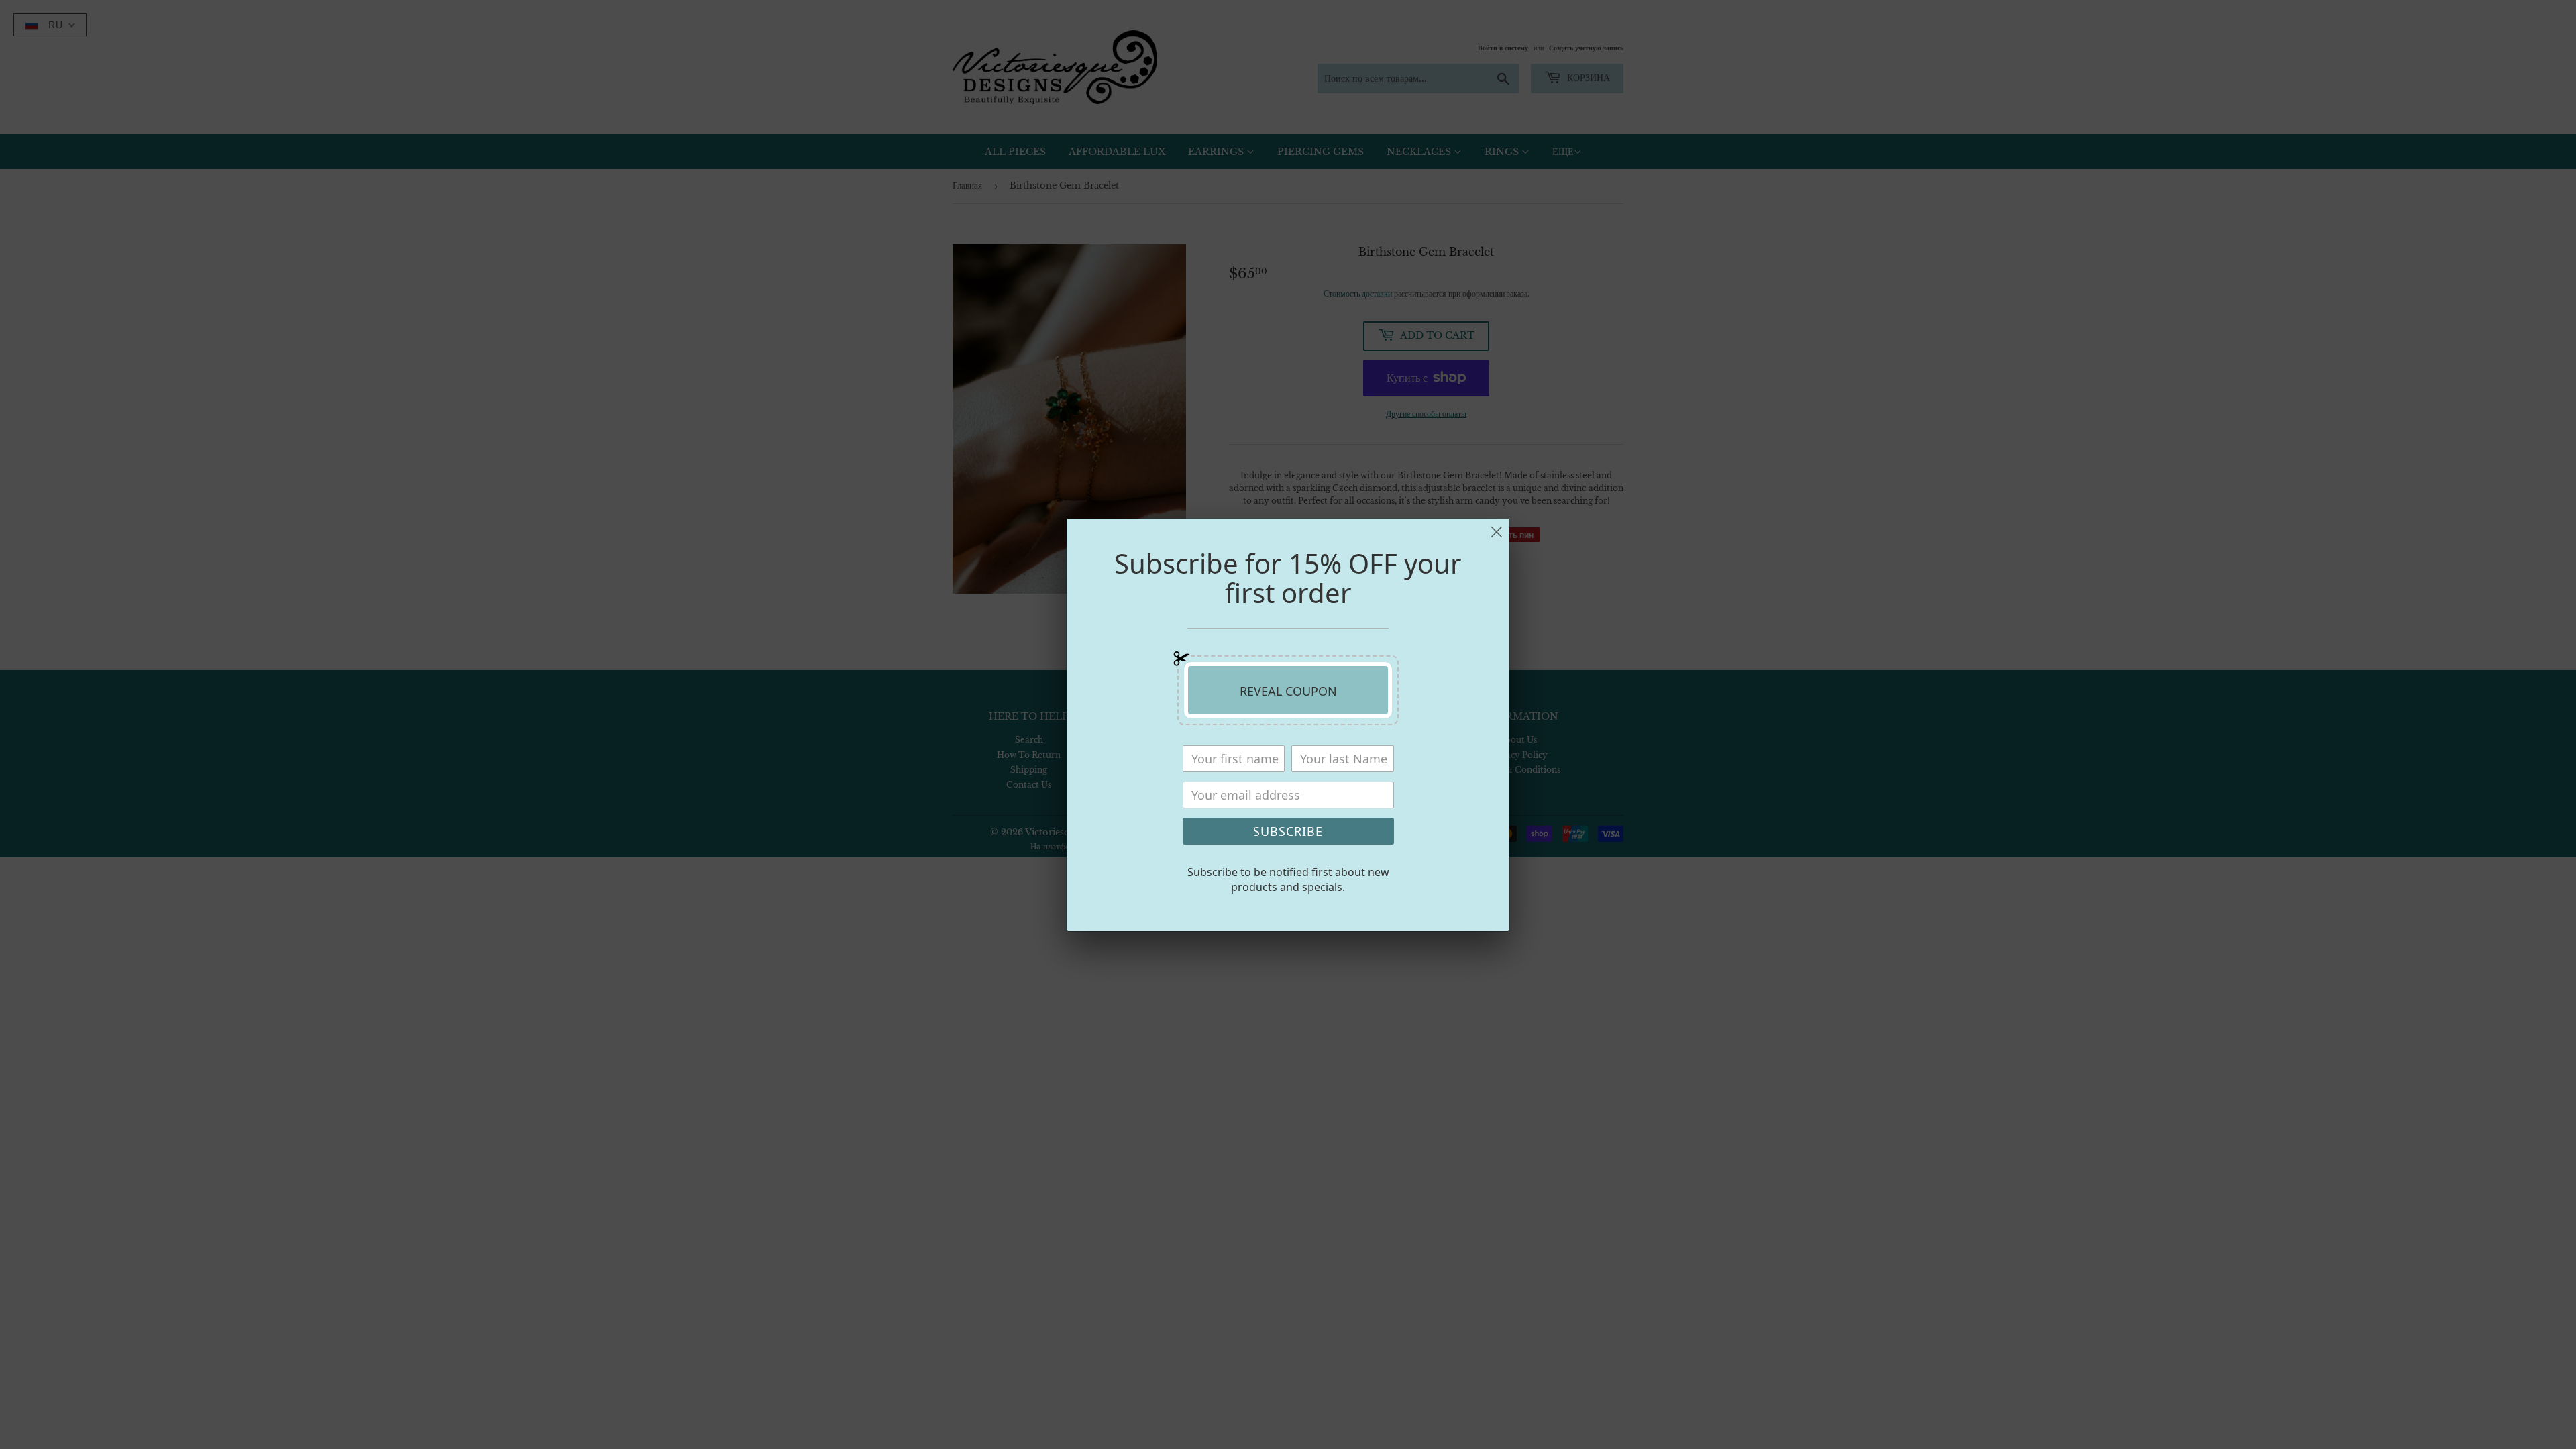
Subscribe (1288, 831)
